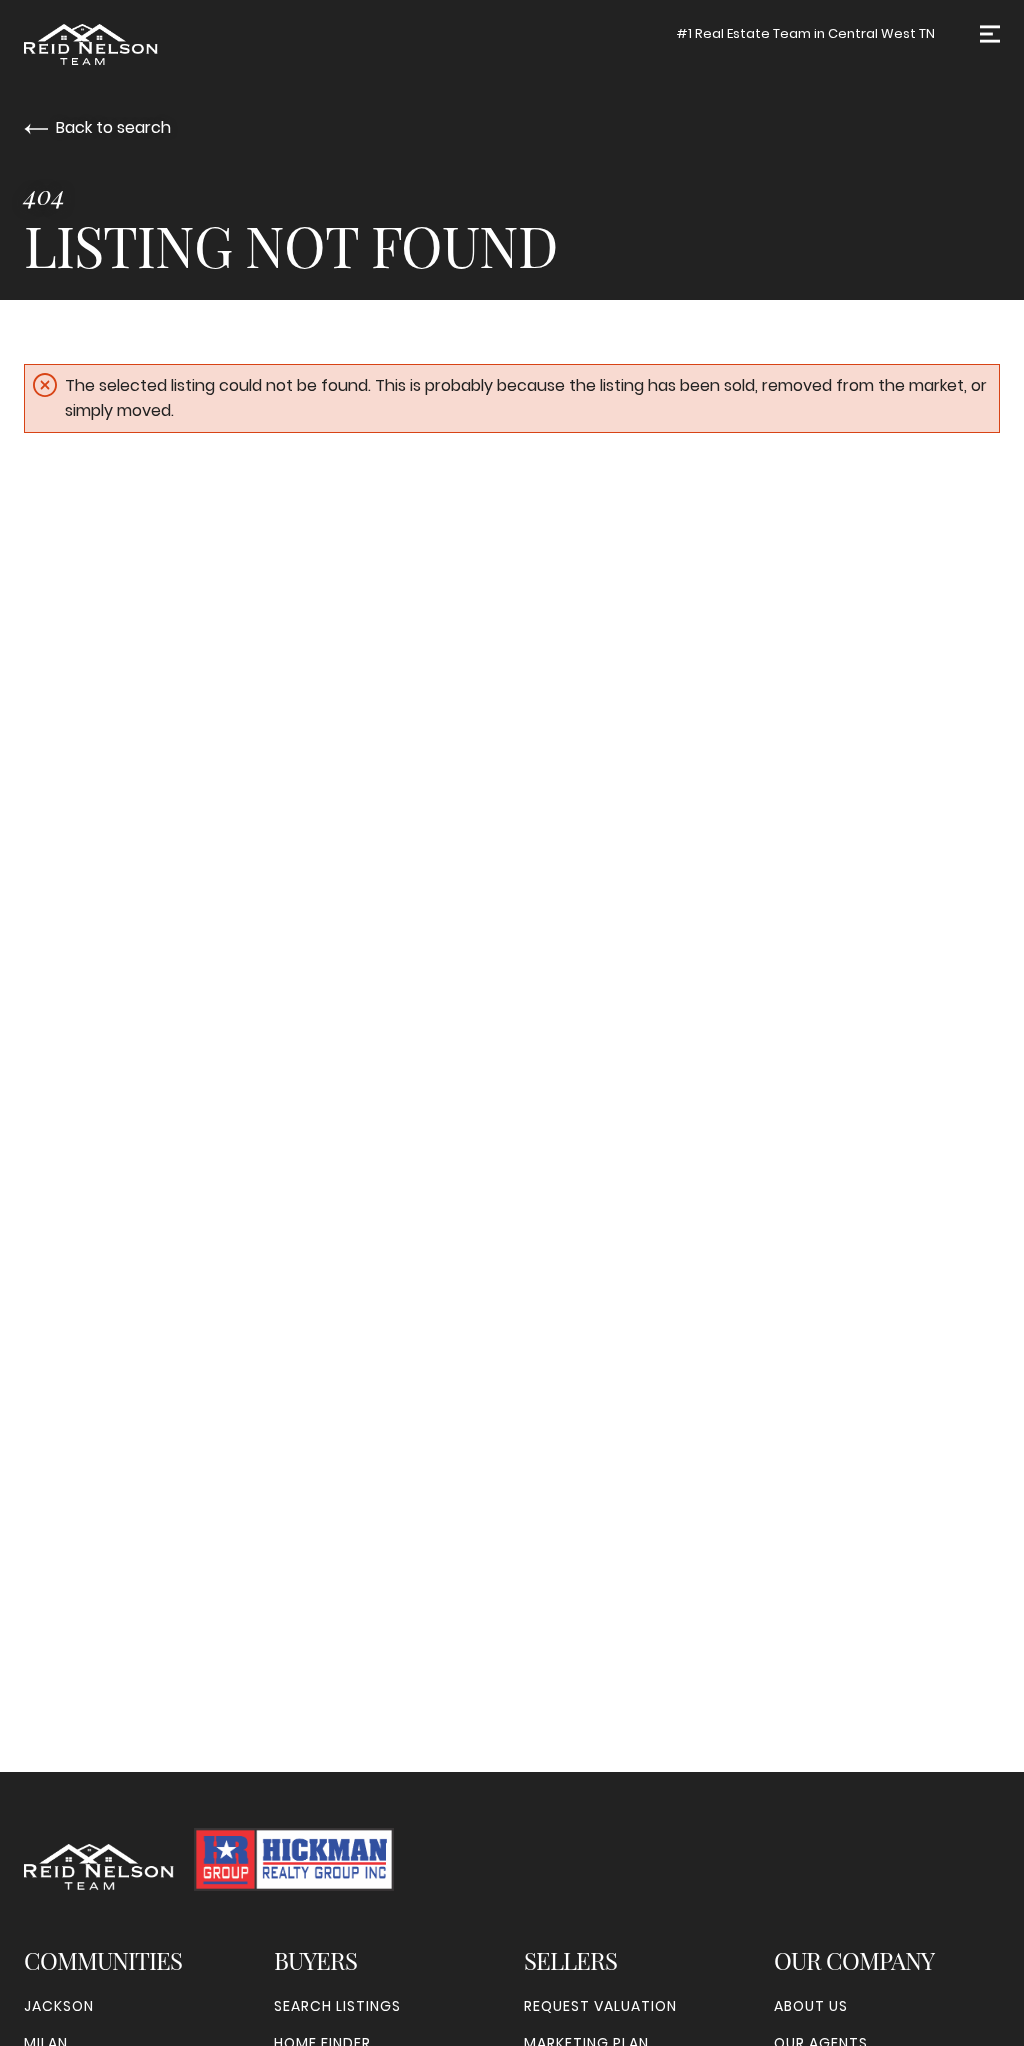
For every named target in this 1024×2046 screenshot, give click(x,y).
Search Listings (337, 2006)
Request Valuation (600, 2006)
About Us (811, 2006)
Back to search (113, 127)
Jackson (59, 2006)
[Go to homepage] (126, 45)
